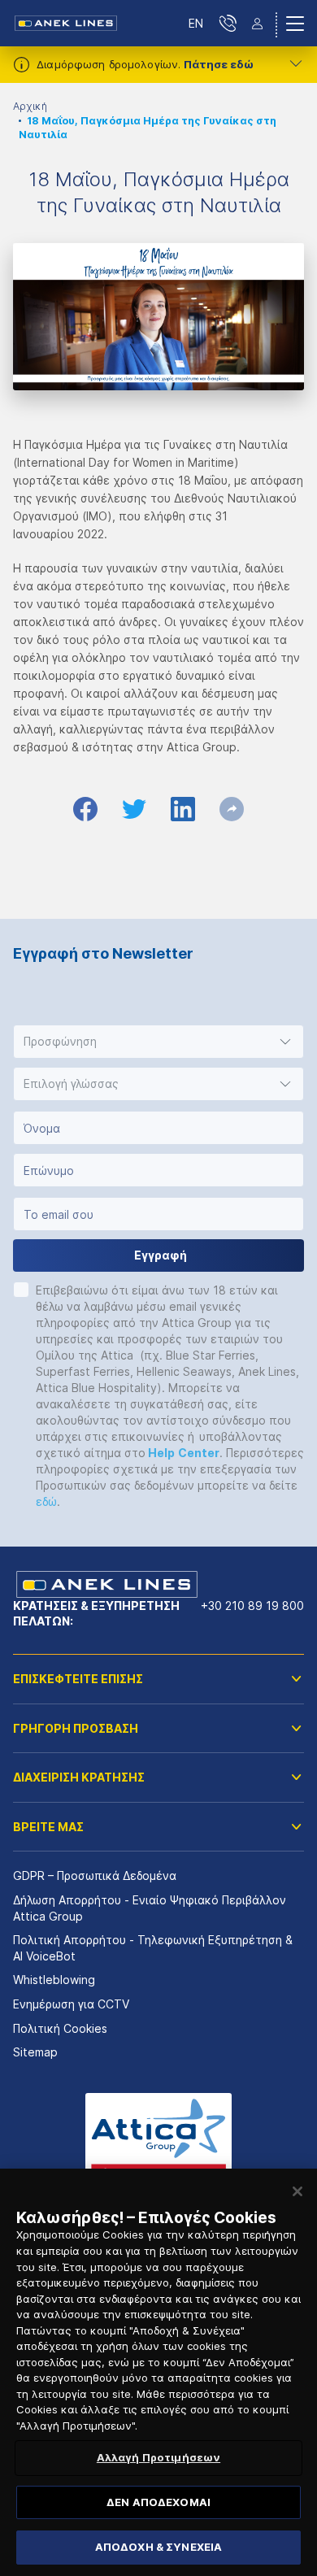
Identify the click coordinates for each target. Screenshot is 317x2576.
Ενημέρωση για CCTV (71, 2004)
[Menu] (295, 24)
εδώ (46, 1501)
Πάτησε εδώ (219, 64)
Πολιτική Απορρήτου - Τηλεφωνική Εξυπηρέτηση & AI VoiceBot (153, 1948)
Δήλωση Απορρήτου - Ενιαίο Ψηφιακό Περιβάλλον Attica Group (150, 1908)
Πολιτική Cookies (60, 2028)
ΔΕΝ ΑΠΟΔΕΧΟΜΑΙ (158, 2502)
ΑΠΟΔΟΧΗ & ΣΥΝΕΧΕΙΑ (158, 2547)
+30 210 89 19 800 (252, 1606)
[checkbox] (21, 1290)
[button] (158, 1042)
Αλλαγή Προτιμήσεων (158, 2457)
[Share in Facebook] (85, 809)
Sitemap (35, 2052)
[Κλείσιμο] (297, 2191)
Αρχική (30, 106)
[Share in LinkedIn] (183, 809)
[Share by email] (232, 809)
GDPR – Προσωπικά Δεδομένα (95, 1875)
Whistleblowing (54, 1980)
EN (196, 23)
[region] (158, 2372)
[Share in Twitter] (134, 809)
